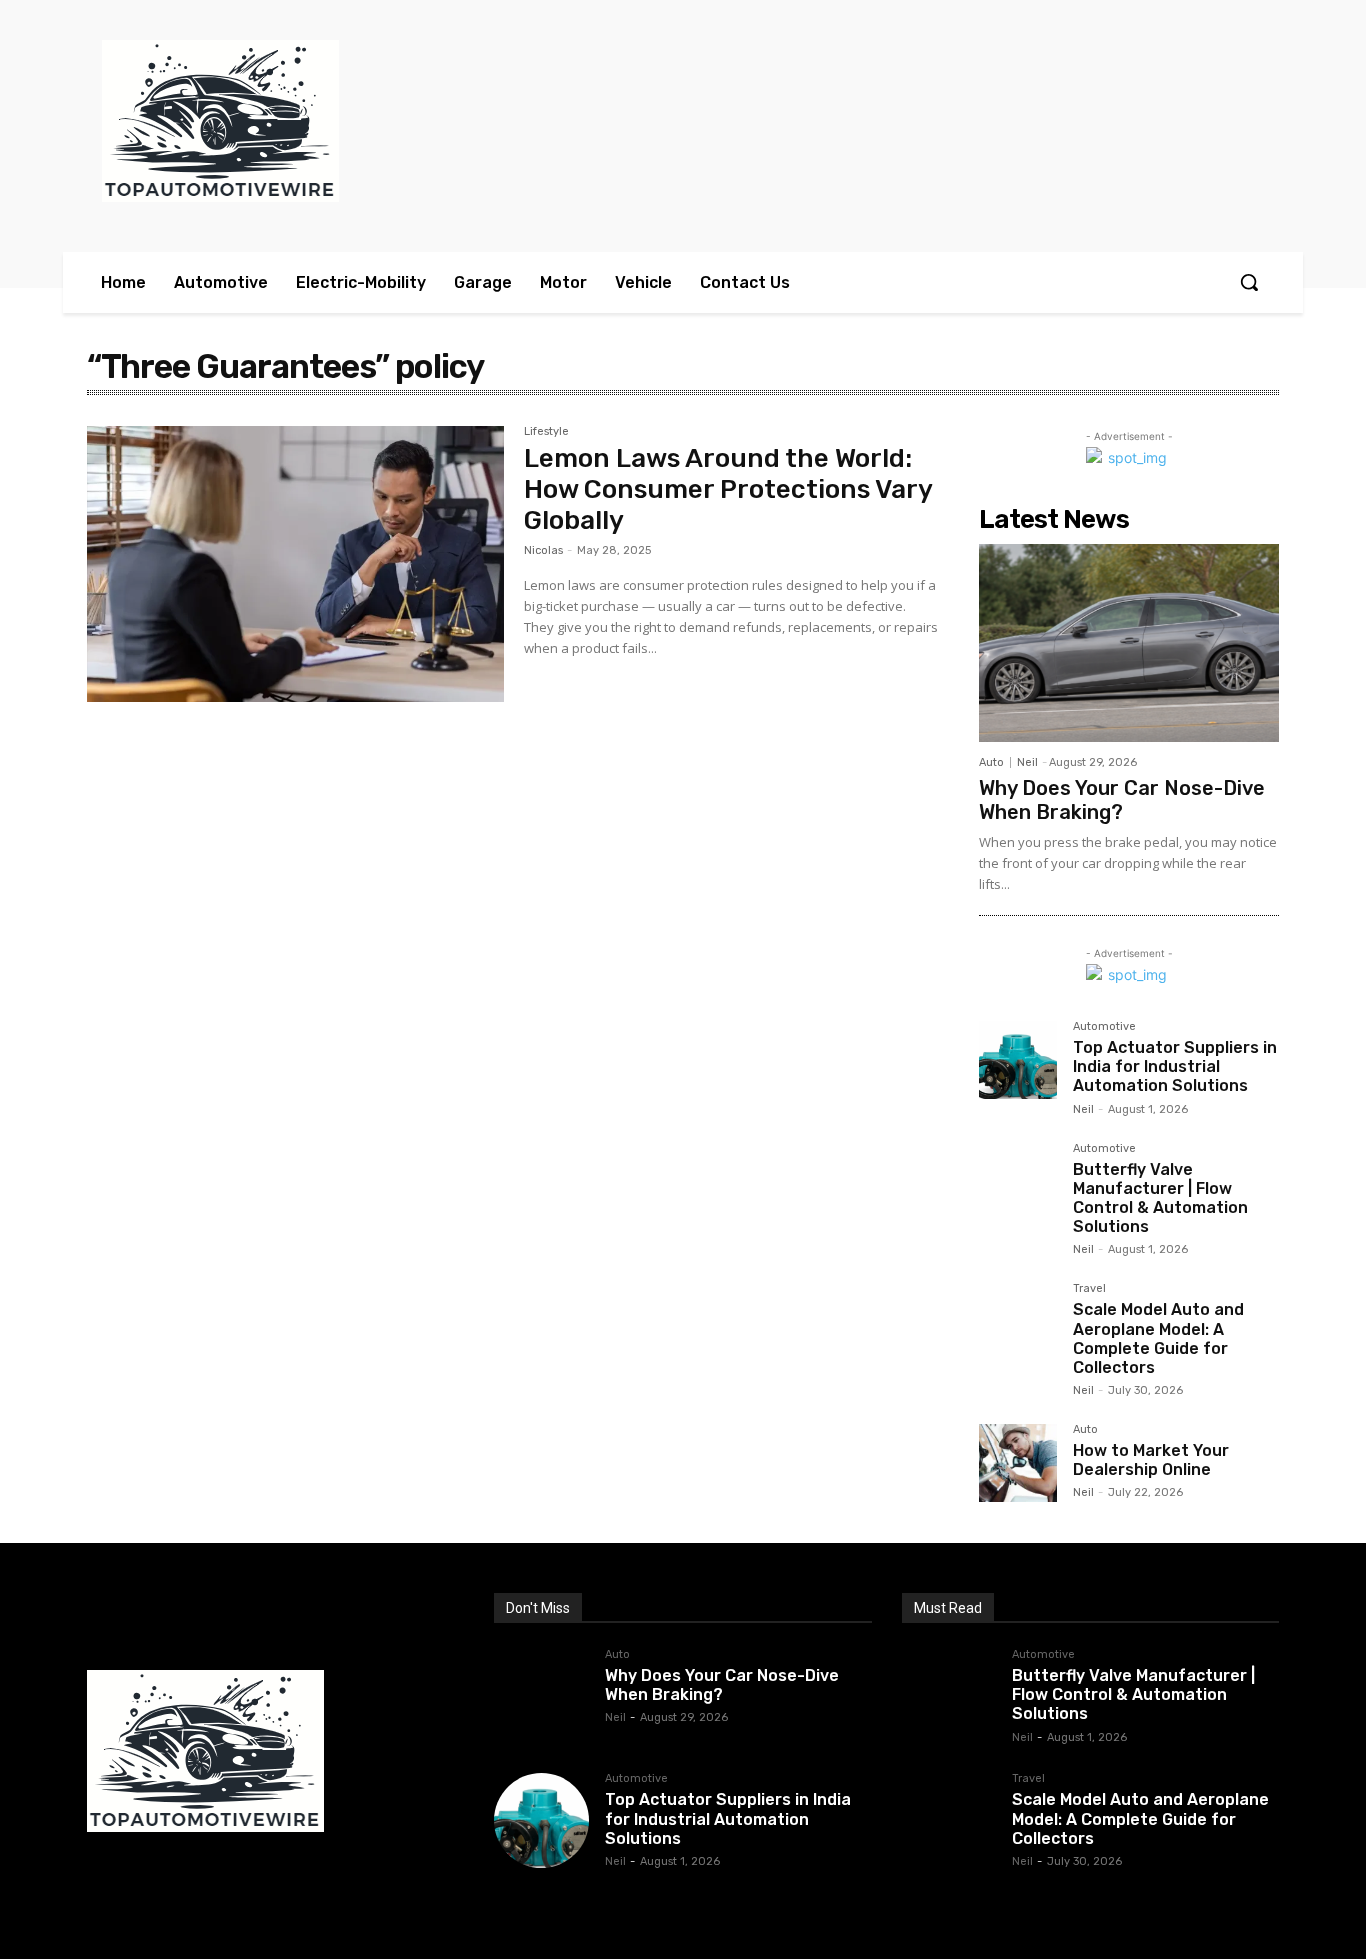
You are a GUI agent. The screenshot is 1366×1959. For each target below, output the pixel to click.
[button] (1249, 282)
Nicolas (543, 550)
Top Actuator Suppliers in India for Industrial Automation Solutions (1175, 1066)
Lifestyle (546, 432)
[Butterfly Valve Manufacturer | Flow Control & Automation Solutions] (1018, 1182)
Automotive (1104, 1027)
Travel (1089, 1289)
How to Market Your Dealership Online (1151, 1460)
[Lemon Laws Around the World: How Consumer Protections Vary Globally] (295, 564)
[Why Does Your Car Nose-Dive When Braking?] (1129, 643)
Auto (991, 762)
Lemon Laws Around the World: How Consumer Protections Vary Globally (728, 489)
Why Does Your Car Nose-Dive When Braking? (1122, 800)
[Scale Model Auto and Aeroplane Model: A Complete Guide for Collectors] (1018, 1322)
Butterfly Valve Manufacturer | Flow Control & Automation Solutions (1160, 1198)
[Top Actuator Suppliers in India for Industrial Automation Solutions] (1018, 1060)
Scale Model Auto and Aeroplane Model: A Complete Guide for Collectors (1158, 1338)
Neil (1027, 762)
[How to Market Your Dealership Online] (1018, 1463)
